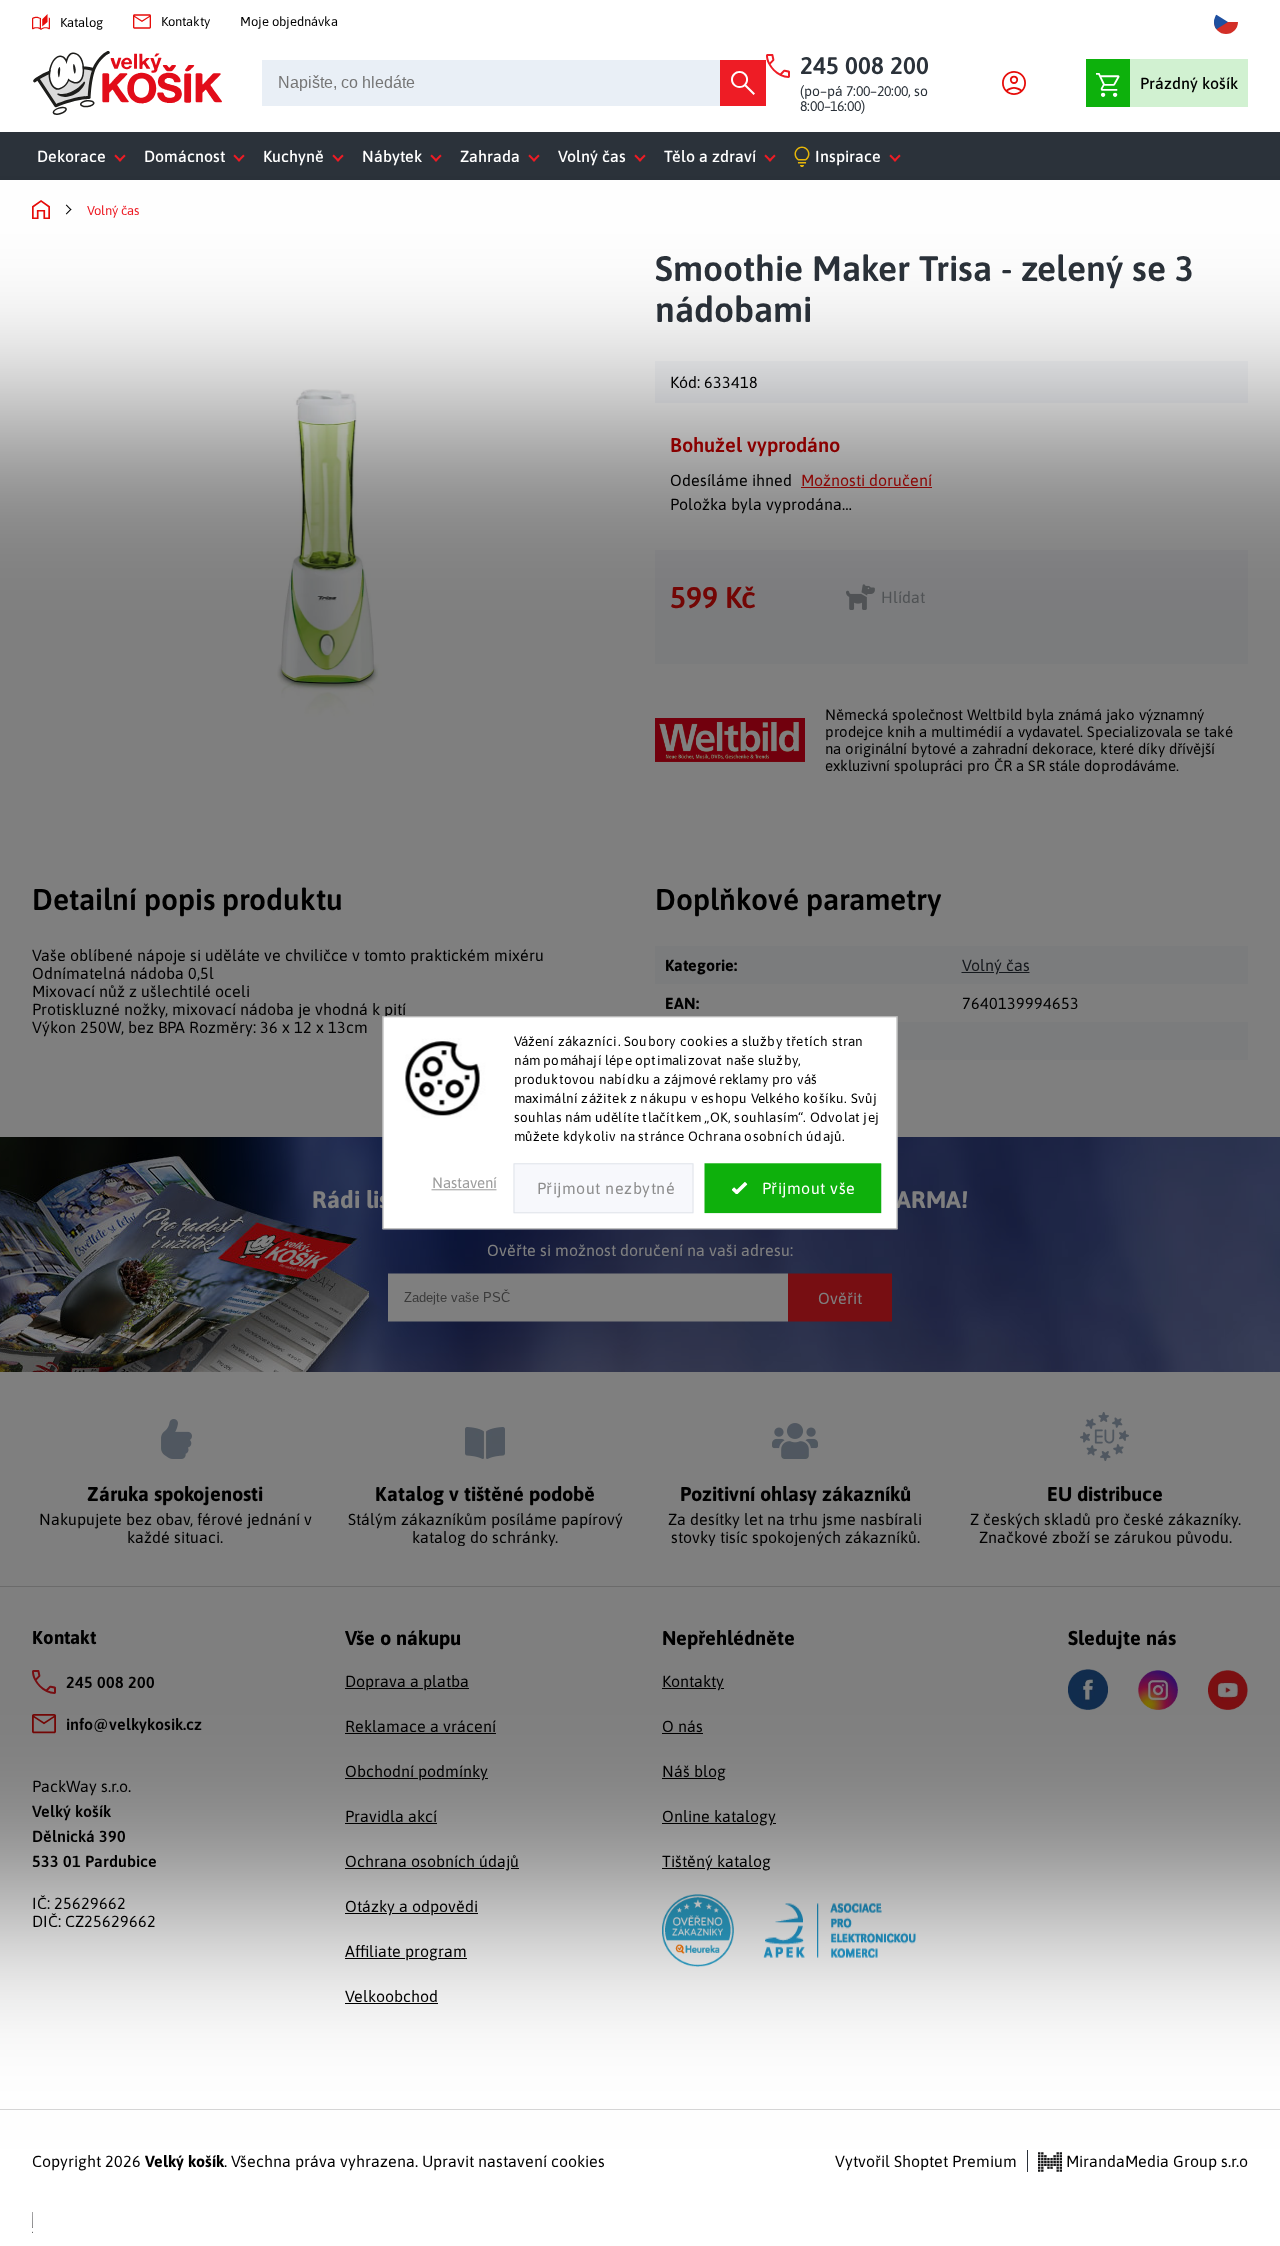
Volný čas (996, 965)
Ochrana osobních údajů (432, 1861)
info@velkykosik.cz (134, 1724)
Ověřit (840, 1297)
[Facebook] (1088, 1689)
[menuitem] (85, 156)
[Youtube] (1228, 1690)
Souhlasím (793, 1189)
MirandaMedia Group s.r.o (1155, 2161)
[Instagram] (1158, 1690)
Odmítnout (604, 1189)
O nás (682, 1726)
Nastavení (464, 1183)
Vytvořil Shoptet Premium (926, 2161)
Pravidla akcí (391, 1816)
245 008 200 (110, 1682)
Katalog (81, 22)
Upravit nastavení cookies (513, 2161)
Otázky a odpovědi (411, 1906)
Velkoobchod (391, 1996)
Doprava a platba (407, 1681)
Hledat (743, 83)
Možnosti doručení (866, 480)
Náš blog (694, 1771)
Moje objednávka (289, 21)
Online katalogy (719, 1816)
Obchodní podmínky (416, 1771)
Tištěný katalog (716, 1861)
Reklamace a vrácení (420, 1726)
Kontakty (185, 21)
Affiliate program (406, 1951)
